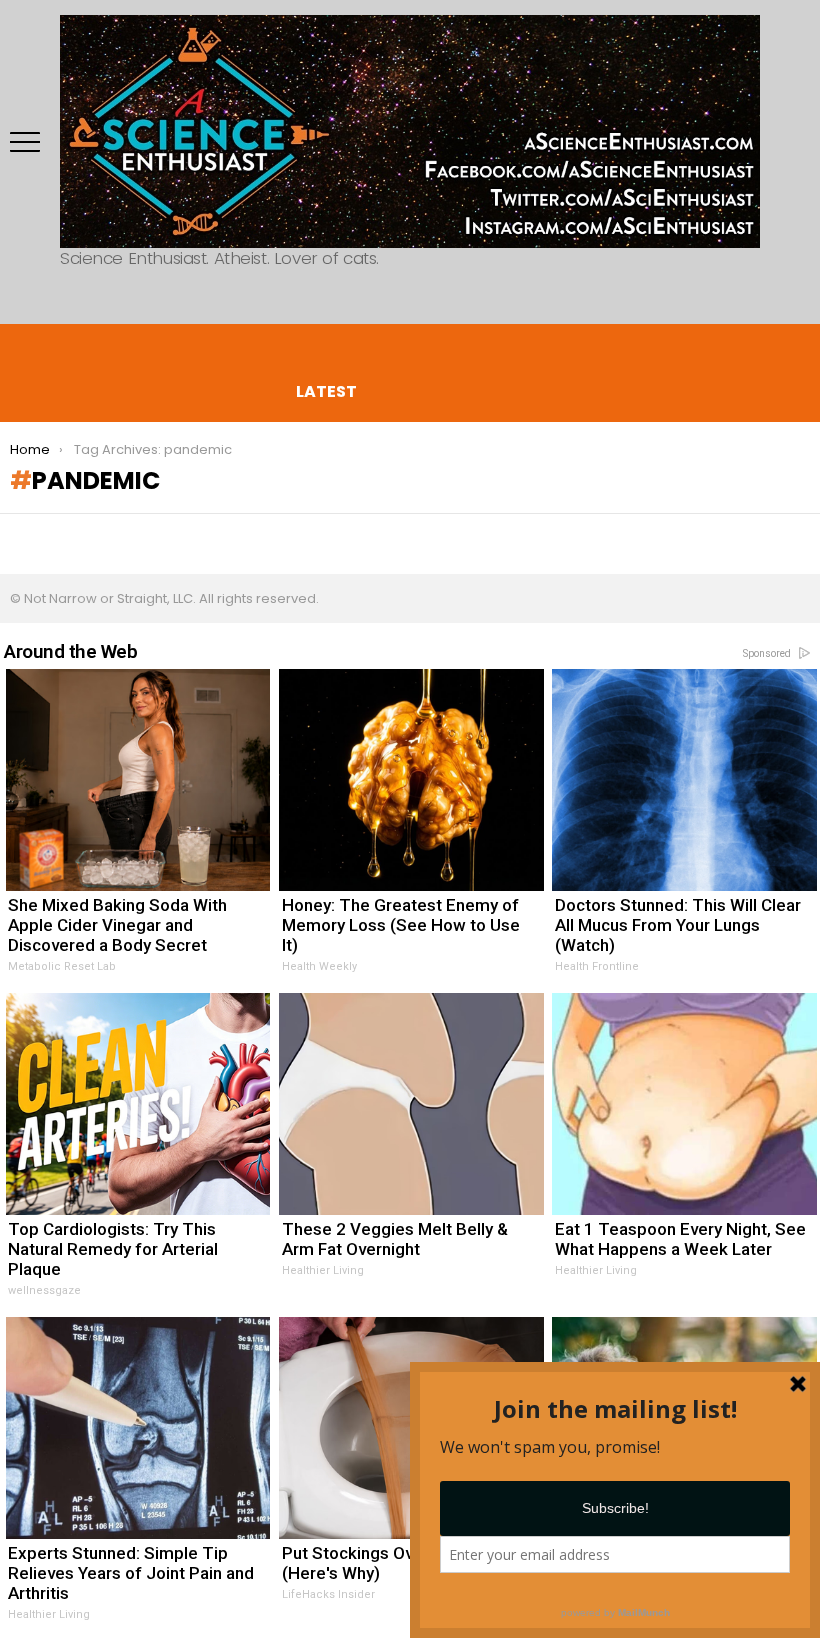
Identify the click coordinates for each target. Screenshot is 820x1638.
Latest (326, 390)
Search (35, 304)
